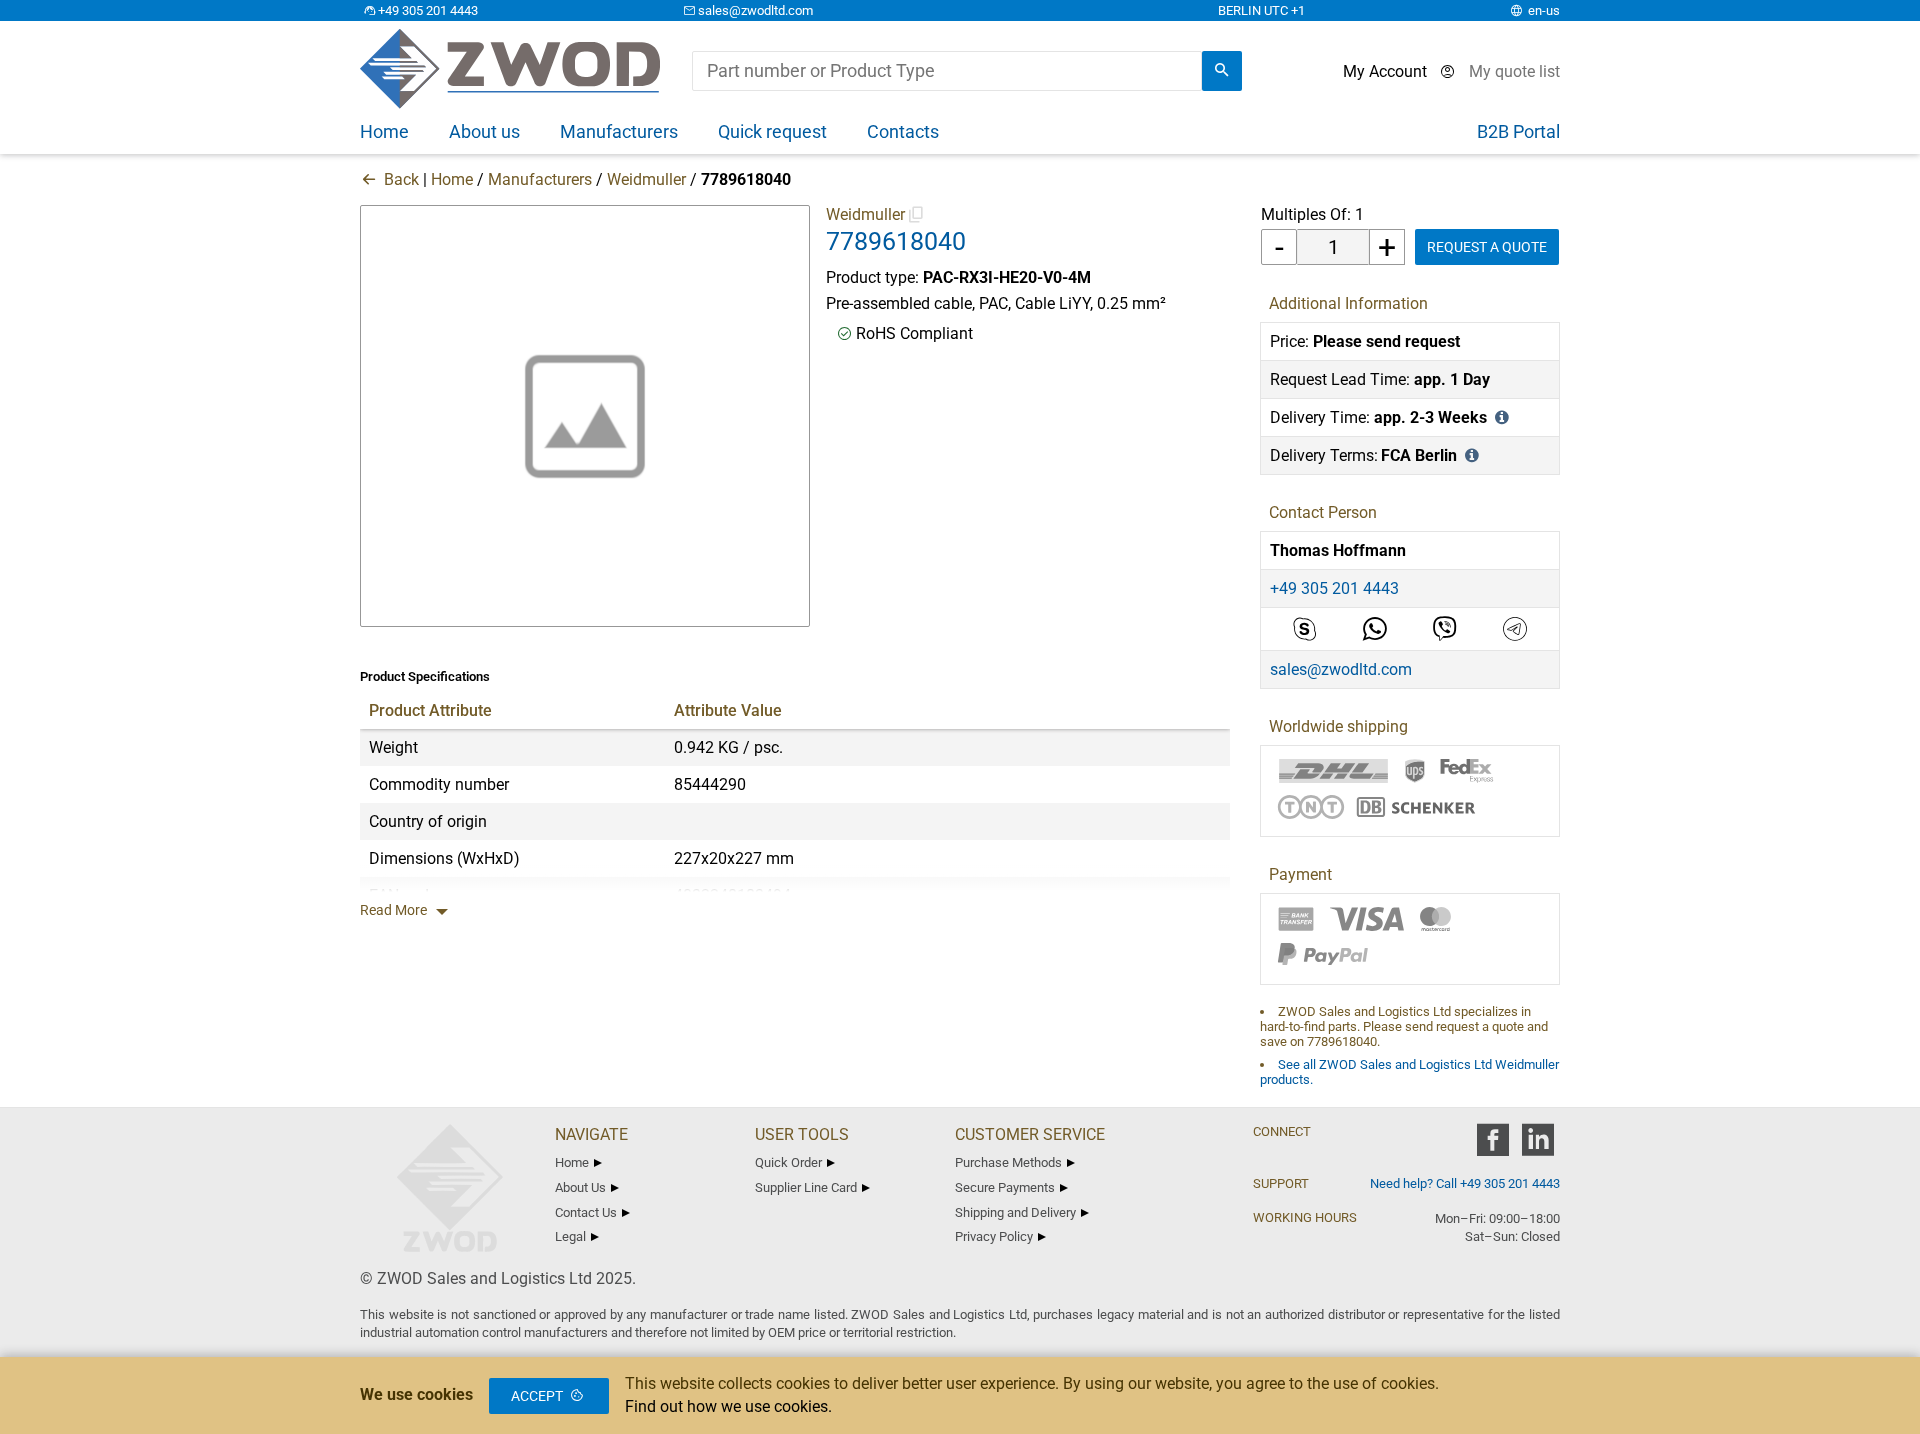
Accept (537, 1396)
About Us (580, 1187)
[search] (1222, 71)
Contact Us (586, 1212)
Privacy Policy (994, 1236)
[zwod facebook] (1492, 1146)
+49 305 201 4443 (428, 10)
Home (452, 179)
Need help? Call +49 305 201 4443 (1465, 1183)
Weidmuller (646, 179)
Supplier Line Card (806, 1187)
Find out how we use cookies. (728, 1406)
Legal (570, 1236)
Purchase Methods (1008, 1162)
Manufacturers (540, 179)
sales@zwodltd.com (755, 10)
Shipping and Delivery (1015, 1212)
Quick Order (788, 1162)
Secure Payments (1005, 1187)
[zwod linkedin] (1537, 1146)
